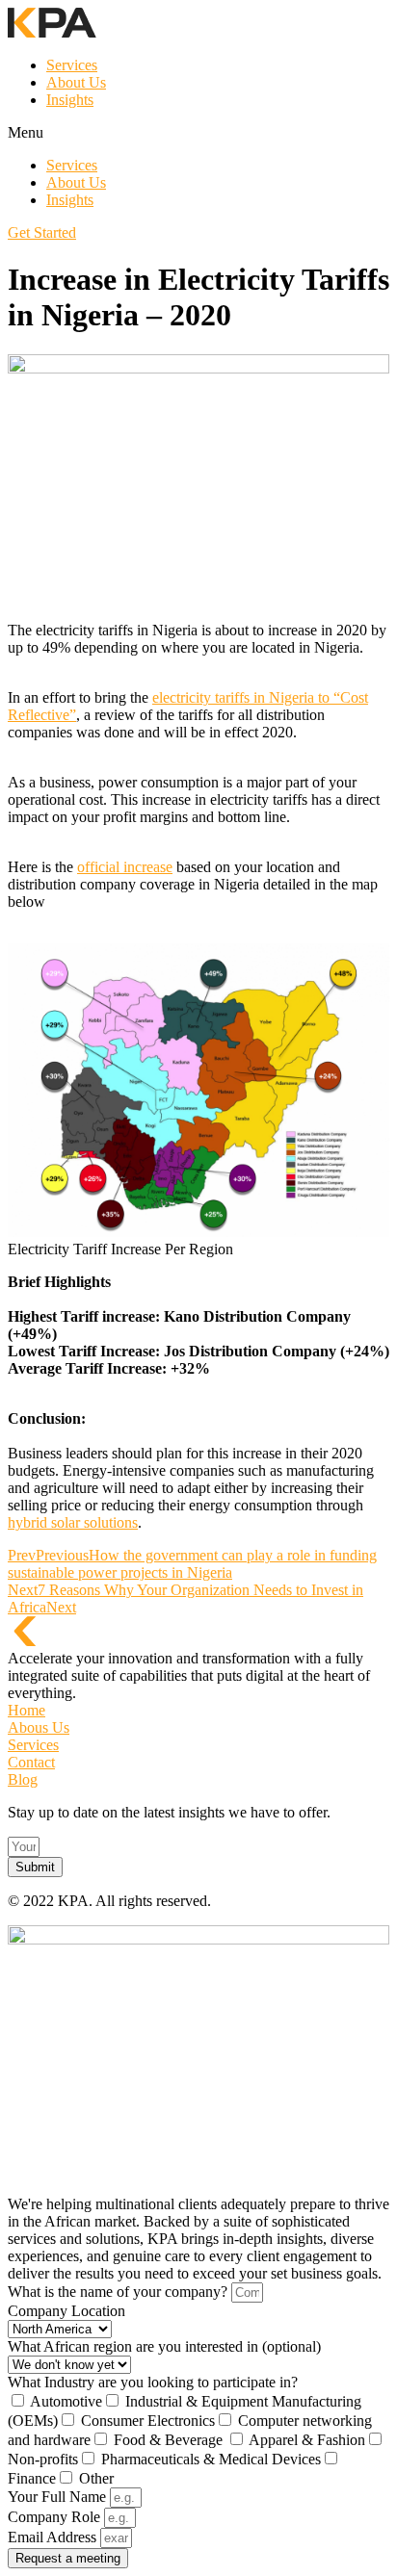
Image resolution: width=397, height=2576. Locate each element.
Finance (32, 2478)
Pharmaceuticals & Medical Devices (211, 2459)
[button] (198, 133)
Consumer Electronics (148, 2421)
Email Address (54, 2537)
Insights (70, 100)
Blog (23, 1779)
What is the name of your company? (119, 2292)
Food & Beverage (170, 2440)
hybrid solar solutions (73, 1522)
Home (26, 1710)
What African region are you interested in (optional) (164, 2346)
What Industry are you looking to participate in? (153, 2382)
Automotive (66, 2401)
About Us (76, 82)
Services (72, 65)
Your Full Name (59, 2497)
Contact (31, 1762)
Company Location (66, 2311)
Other (96, 2478)
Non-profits (43, 2459)
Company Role (56, 2517)
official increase (125, 867)
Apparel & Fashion (307, 2440)
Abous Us (39, 1727)
